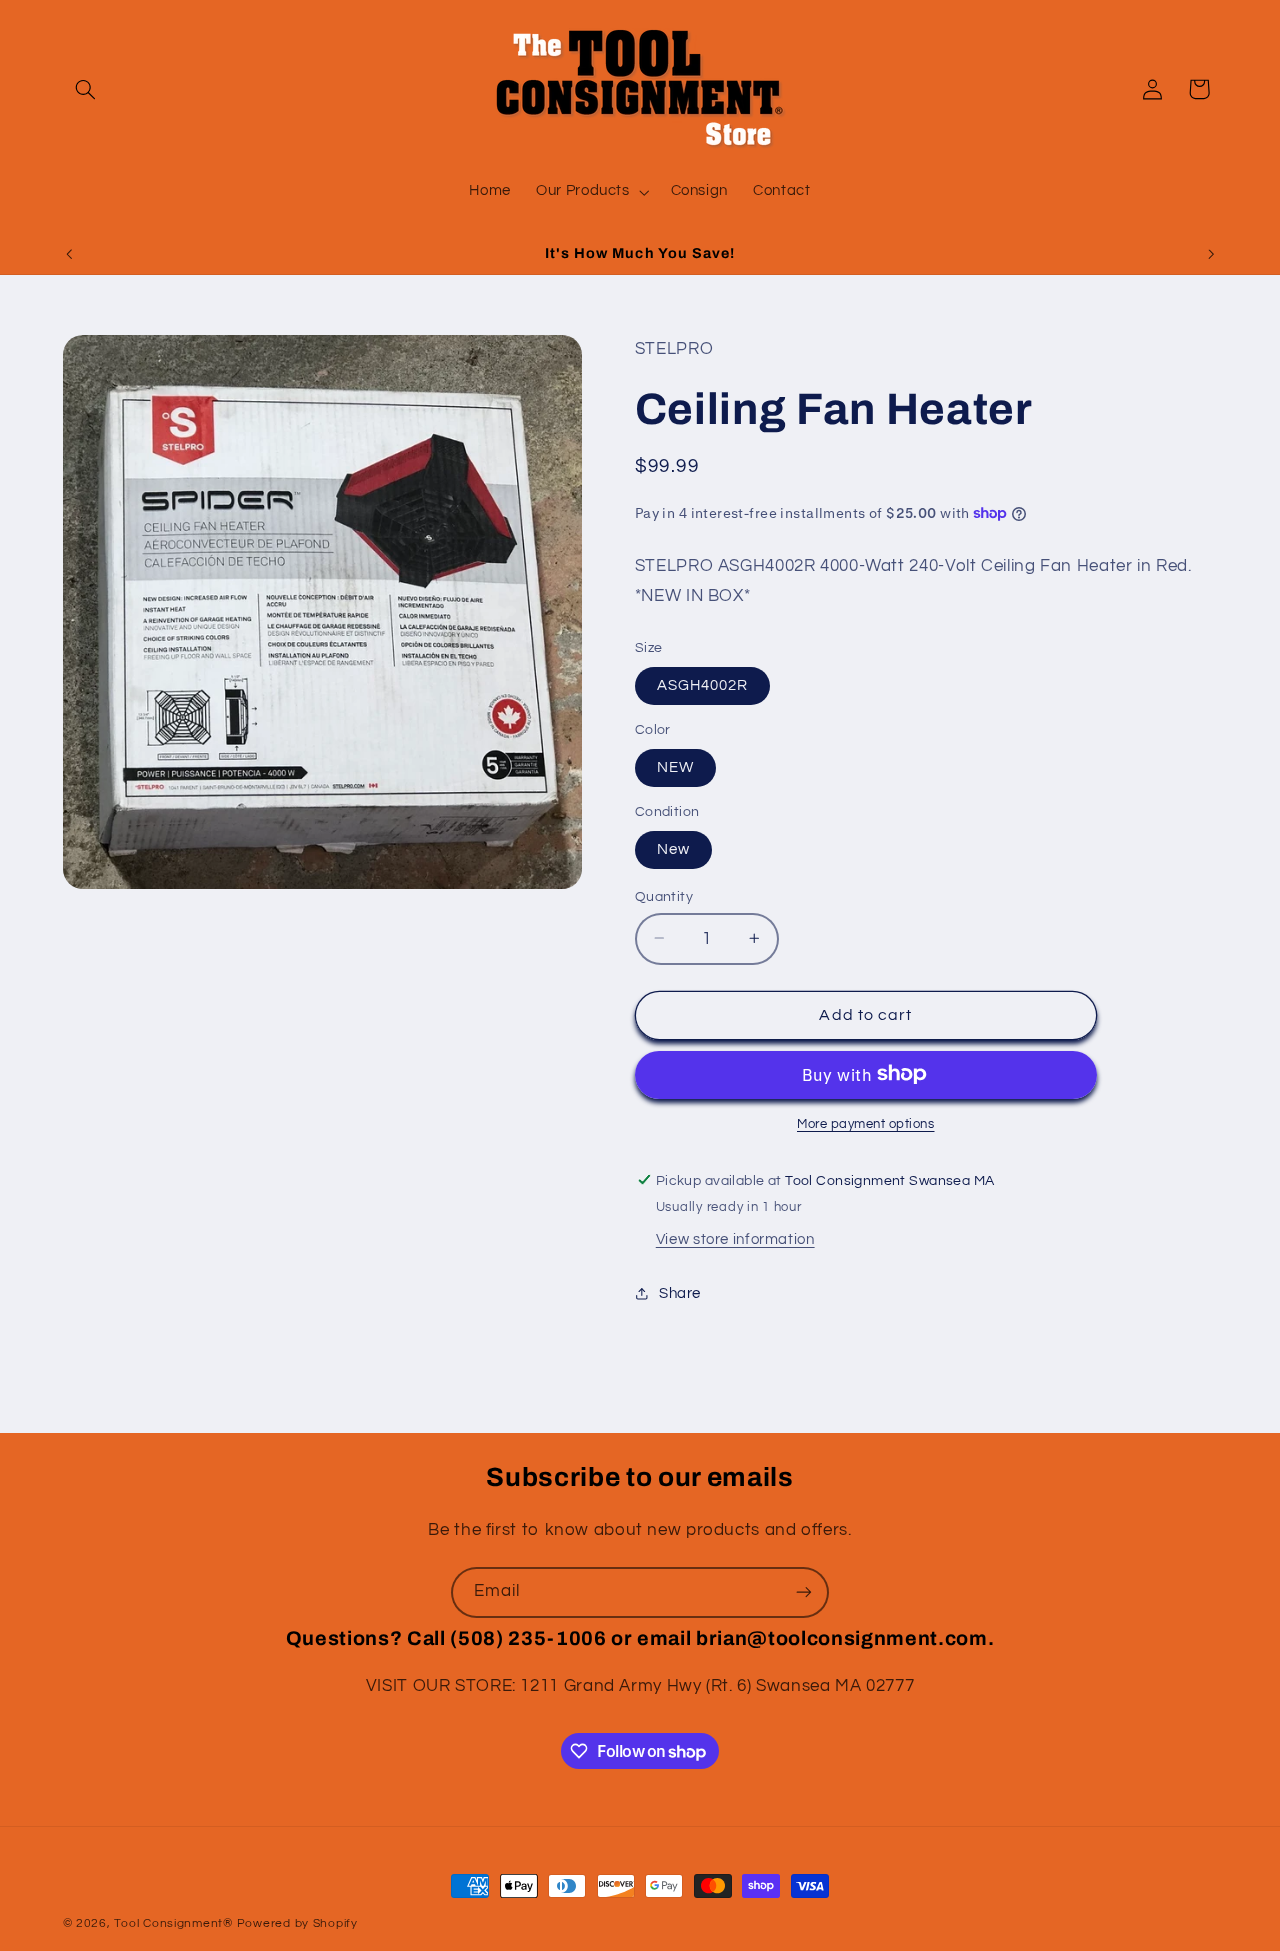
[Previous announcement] (69, 254)
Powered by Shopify (297, 1923)
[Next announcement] (1211, 254)
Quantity (664, 896)
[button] (86, 89)
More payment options (866, 1123)
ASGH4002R (702, 684)
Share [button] (680, 1292)
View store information (735, 1238)
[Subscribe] (804, 1592)
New (673, 848)
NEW (675, 766)
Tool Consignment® (173, 1923)
